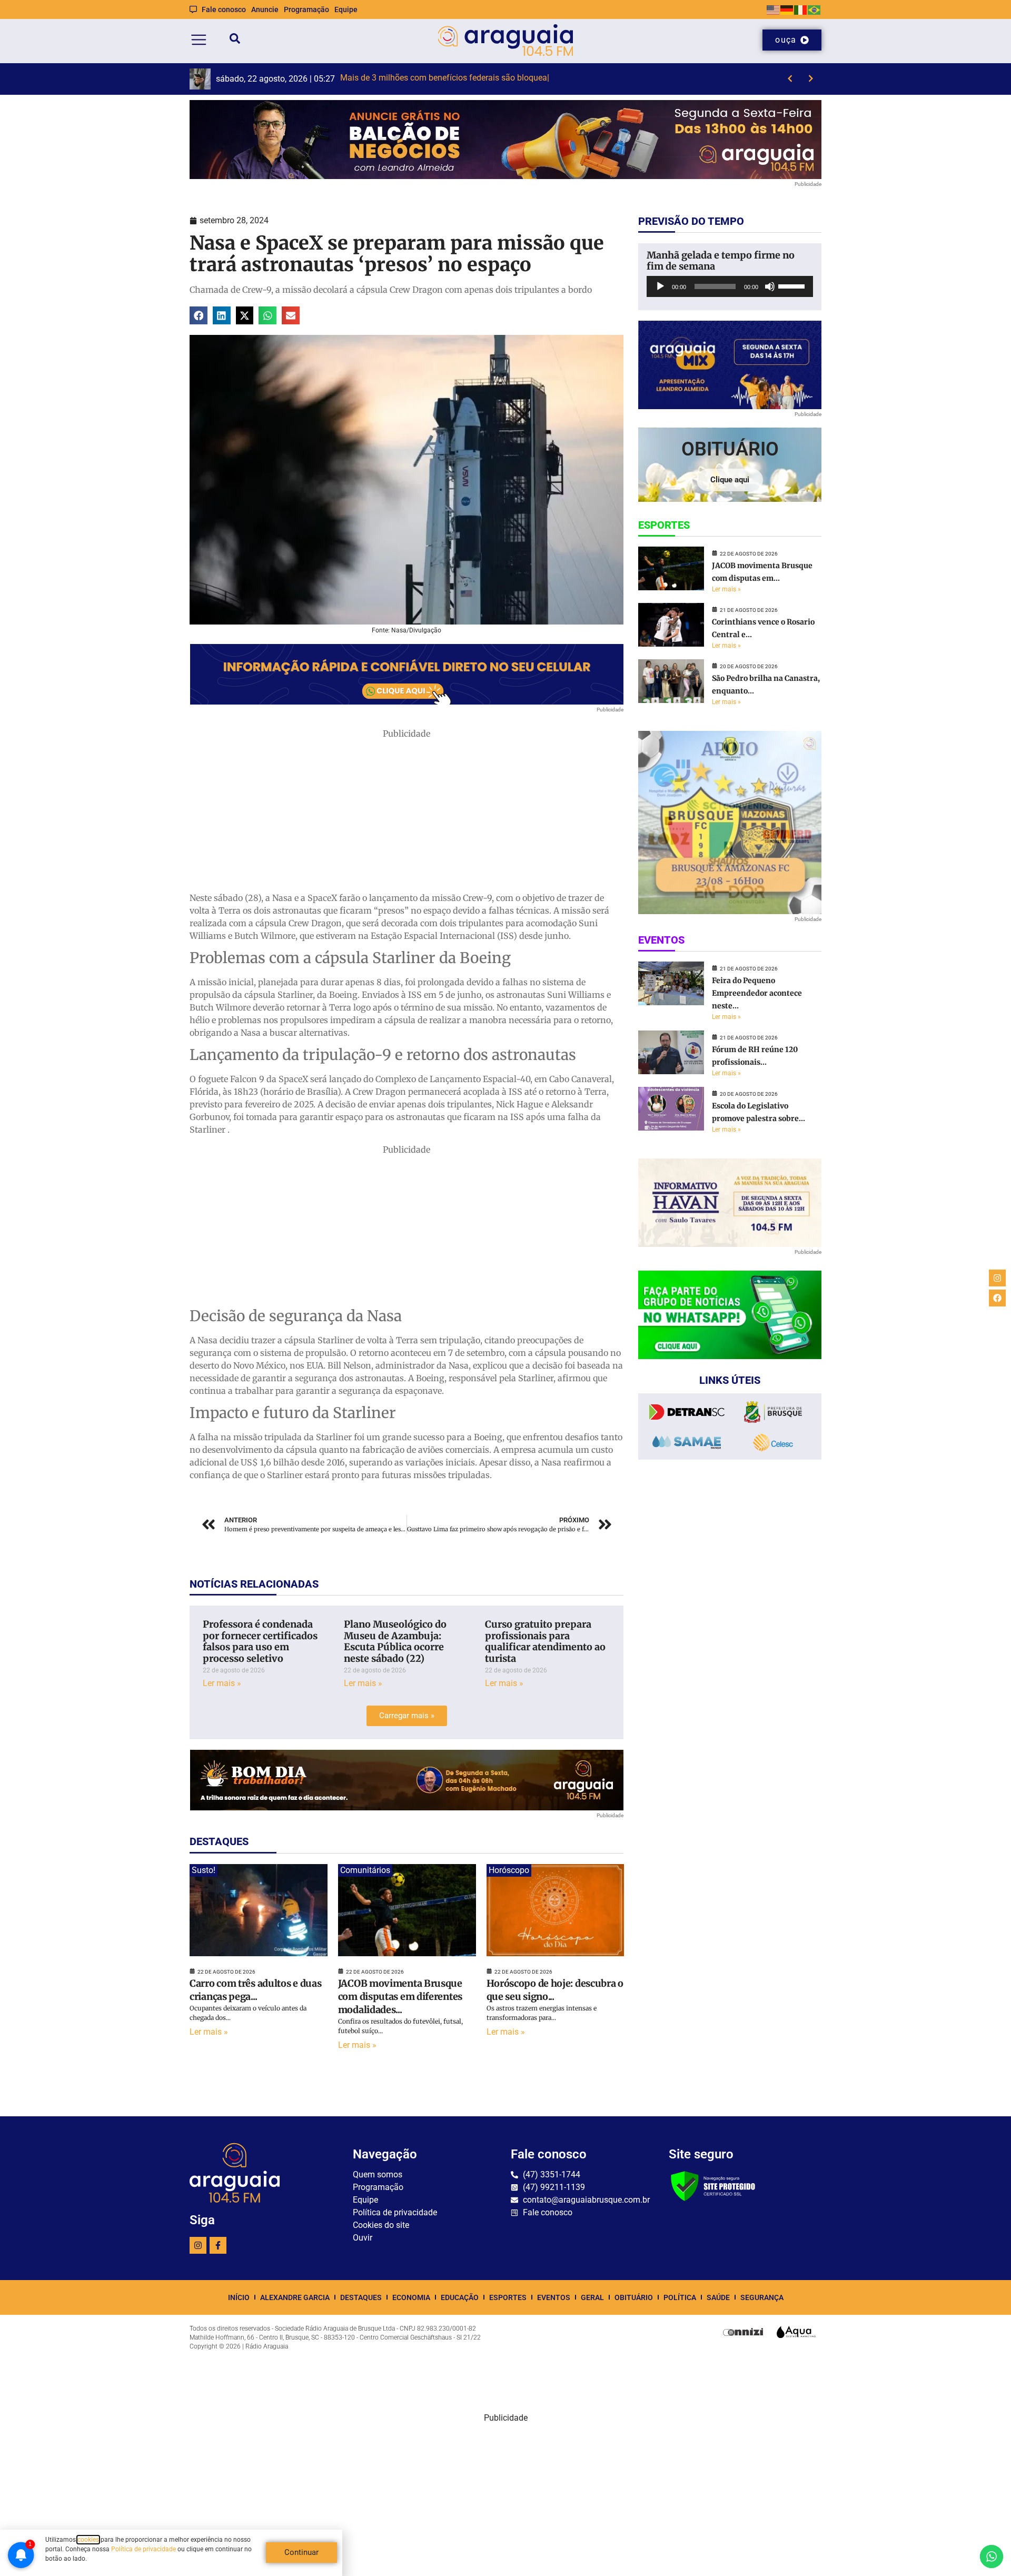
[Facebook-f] (218, 2245)
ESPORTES (508, 2297)
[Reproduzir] (660, 286)
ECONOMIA (411, 2297)
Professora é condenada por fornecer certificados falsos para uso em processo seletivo (260, 1641)
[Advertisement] (407, 814)
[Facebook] (997, 1298)
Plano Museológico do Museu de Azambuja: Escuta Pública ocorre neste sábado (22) (395, 1641)
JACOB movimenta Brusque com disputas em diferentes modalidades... (400, 1997)
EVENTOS (554, 2297)
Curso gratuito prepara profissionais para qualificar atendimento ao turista (545, 1641)
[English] (774, 9)
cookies (88, 2540)
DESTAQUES (361, 2297)
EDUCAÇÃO (460, 2297)
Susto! (204, 1870)
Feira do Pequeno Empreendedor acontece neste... (757, 993)
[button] (199, 315)
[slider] (793, 285)
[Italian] (801, 9)
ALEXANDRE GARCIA (295, 2297)
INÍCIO (239, 2297)
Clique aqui (730, 480)
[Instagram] (198, 2245)
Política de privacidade (143, 2549)
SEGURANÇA (762, 2297)
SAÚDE (718, 2297)
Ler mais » (222, 1683)
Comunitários (365, 1870)
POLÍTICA (680, 2297)
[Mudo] (770, 286)
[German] (787, 9)
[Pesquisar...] (235, 40)
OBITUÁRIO (634, 2297)
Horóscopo (509, 1870)
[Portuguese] (815, 9)
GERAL (592, 2297)
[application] (730, 286)
